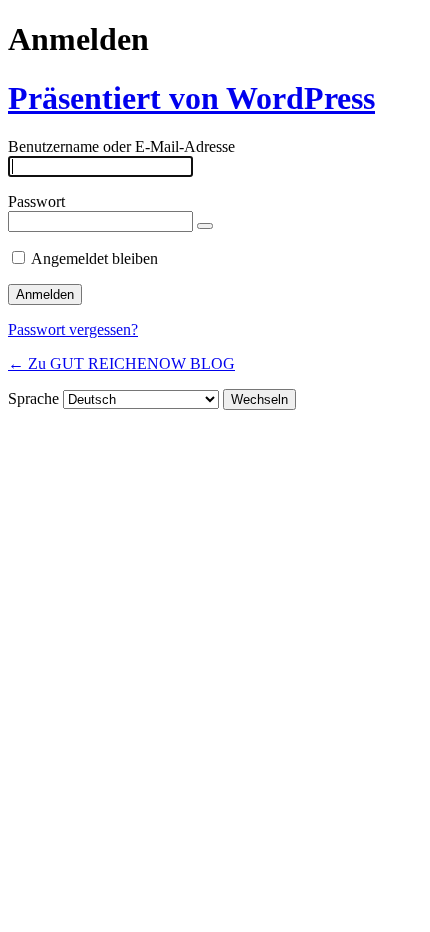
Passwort (36, 201)
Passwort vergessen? (73, 329)
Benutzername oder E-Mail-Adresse (121, 146)
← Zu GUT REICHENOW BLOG (121, 363)
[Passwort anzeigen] (205, 226)
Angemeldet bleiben (94, 258)
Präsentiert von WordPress (191, 98)
